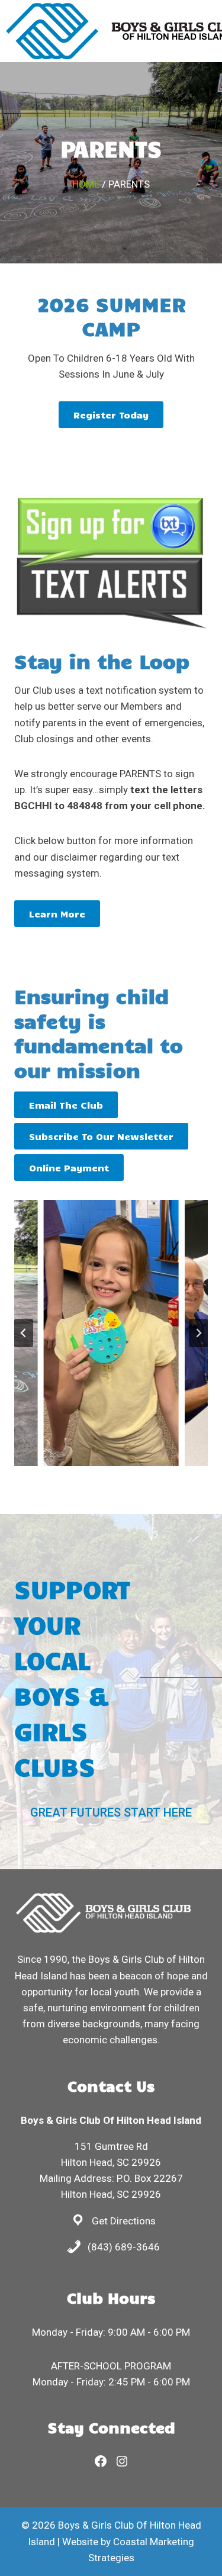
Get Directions (124, 2221)
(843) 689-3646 (124, 2247)
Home (86, 184)
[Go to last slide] (24, 1333)
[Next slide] (198, 1333)
